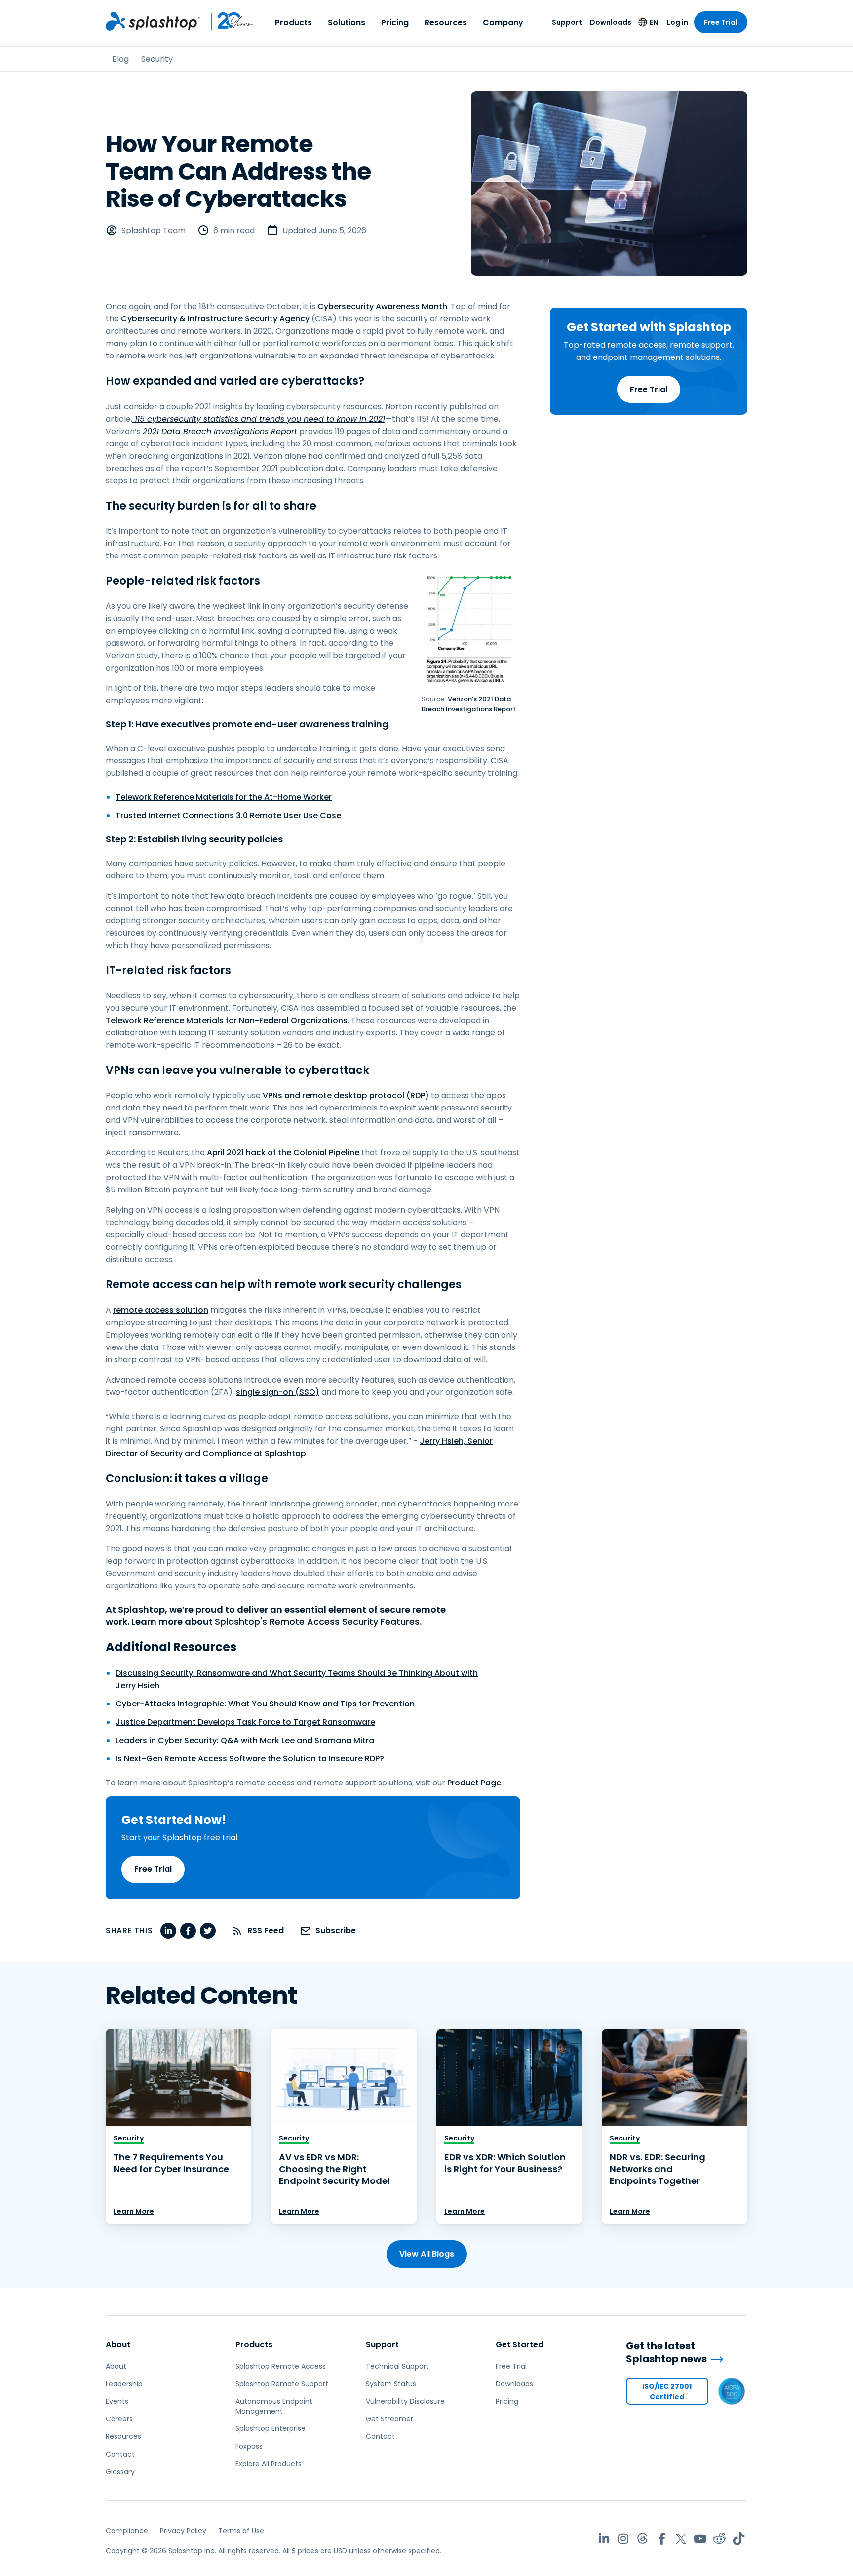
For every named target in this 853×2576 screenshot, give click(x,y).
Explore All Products (269, 2464)
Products (293, 22)
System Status (391, 2384)
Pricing (395, 22)
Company (503, 22)
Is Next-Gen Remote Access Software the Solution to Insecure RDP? (250, 1759)
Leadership (124, 2384)
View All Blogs (427, 2254)
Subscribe (336, 1930)
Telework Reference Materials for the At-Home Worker (224, 797)
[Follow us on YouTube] (700, 2539)
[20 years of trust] (227, 21)
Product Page (474, 1783)
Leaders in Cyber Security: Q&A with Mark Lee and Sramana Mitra (245, 1740)
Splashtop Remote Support (282, 2384)
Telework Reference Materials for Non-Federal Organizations (227, 1020)
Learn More (134, 2211)
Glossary (120, 2472)
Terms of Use (241, 2531)
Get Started (520, 2345)
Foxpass (249, 2446)
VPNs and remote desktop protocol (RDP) (346, 1095)
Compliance (127, 2531)
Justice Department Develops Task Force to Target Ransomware (245, 1722)
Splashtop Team (154, 230)
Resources (446, 22)
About (118, 2345)
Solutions (347, 22)
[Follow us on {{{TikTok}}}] (739, 2539)
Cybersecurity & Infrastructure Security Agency (215, 319)
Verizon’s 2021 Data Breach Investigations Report (469, 704)
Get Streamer (389, 2419)
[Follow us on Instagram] (623, 2539)
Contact (120, 2454)
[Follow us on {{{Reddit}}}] (719, 2539)
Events (117, 2401)
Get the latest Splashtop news (666, 2353)
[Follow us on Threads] (642, 2539)
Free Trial (721, 22)
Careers (119, 2419)
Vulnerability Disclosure (405, 2401)
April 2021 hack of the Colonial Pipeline (283, 1153)
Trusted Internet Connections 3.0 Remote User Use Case (228, 815)
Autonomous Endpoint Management (274, 2406)
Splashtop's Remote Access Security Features (317, 1621)
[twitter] (208, 1931)
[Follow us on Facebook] (662, 2539)
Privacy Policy (183, 2531)
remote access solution (161, 1310)
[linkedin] (168, 1931)
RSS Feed (266, 1930)
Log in (678, 22)
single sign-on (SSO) (278, 1392)
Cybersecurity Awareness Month (382, 306)
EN (654, 22)
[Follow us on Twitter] (681, 2539)
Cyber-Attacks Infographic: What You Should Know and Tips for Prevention (265, 1704)
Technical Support (397, 2366)
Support (567, 22)
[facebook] (188, 1931)
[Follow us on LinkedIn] (604, 2539)
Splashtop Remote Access (281, 2366)
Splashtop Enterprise (271, 2428)
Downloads (611, 22)
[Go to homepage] (153, 21)
